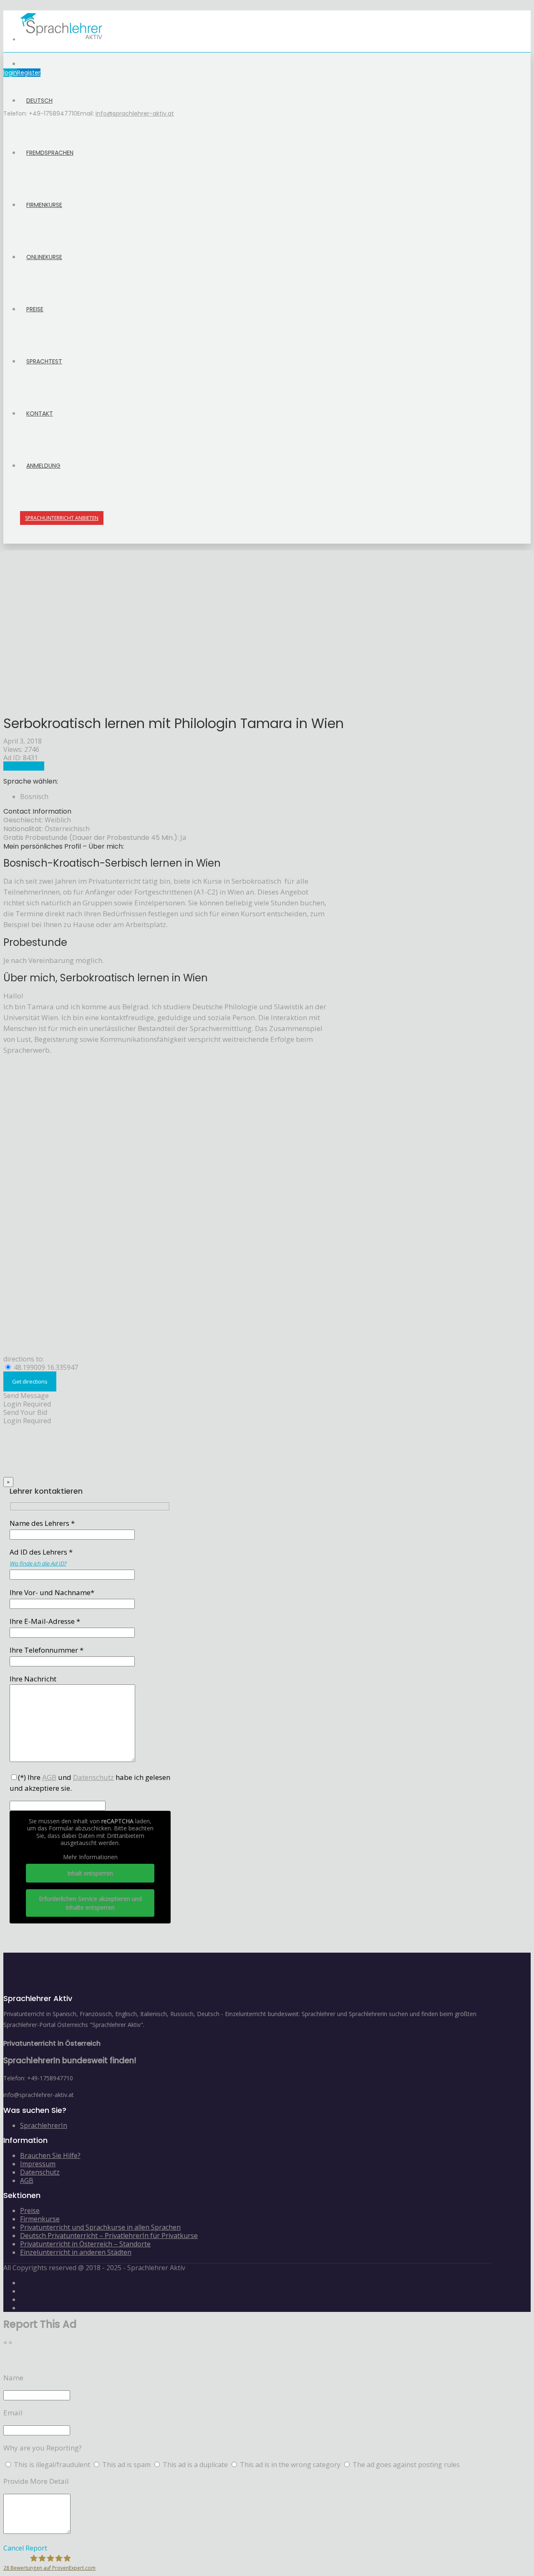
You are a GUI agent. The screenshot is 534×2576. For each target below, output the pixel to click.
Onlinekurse (44, 257)
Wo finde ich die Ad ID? (38, 1563)
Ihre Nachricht (33, 1679)
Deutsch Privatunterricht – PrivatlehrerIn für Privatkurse (109, 2236)
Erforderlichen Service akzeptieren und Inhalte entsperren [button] (90, 1903)
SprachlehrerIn (44, 2125)
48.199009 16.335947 (45, 1367)
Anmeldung (43, 466)
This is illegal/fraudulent (52, 2465)
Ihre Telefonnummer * (47, 1650)
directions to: (24, 1359)
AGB (27, 2180)
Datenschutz (40, 2172)
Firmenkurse (44, 205)
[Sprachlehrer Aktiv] (62, 40)
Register (29, 73)
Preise (35, 309)
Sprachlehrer (24, 766)
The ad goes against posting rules (406, 2465)
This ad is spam (127, 2465)
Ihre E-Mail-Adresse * (45, 1621)
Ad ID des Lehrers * (41, 1557)
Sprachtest (44, 361)
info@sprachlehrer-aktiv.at (135, 113)
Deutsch (39, 101)
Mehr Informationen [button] (90, 1857)
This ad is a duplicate (196, 2465)
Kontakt (40, 413)
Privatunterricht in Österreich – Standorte (85, 2244)
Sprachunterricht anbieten (62, 518)
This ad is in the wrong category (291, 2465)
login (10, 73)
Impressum (38, 2164)
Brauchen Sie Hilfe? (50, 2155)
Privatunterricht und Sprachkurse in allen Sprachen (100, 2227)
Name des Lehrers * (42, 1523)
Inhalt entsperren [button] (90, 1873)
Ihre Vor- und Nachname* (52, 1592)
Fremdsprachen (50, 153)
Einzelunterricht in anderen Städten (76, 2252)
